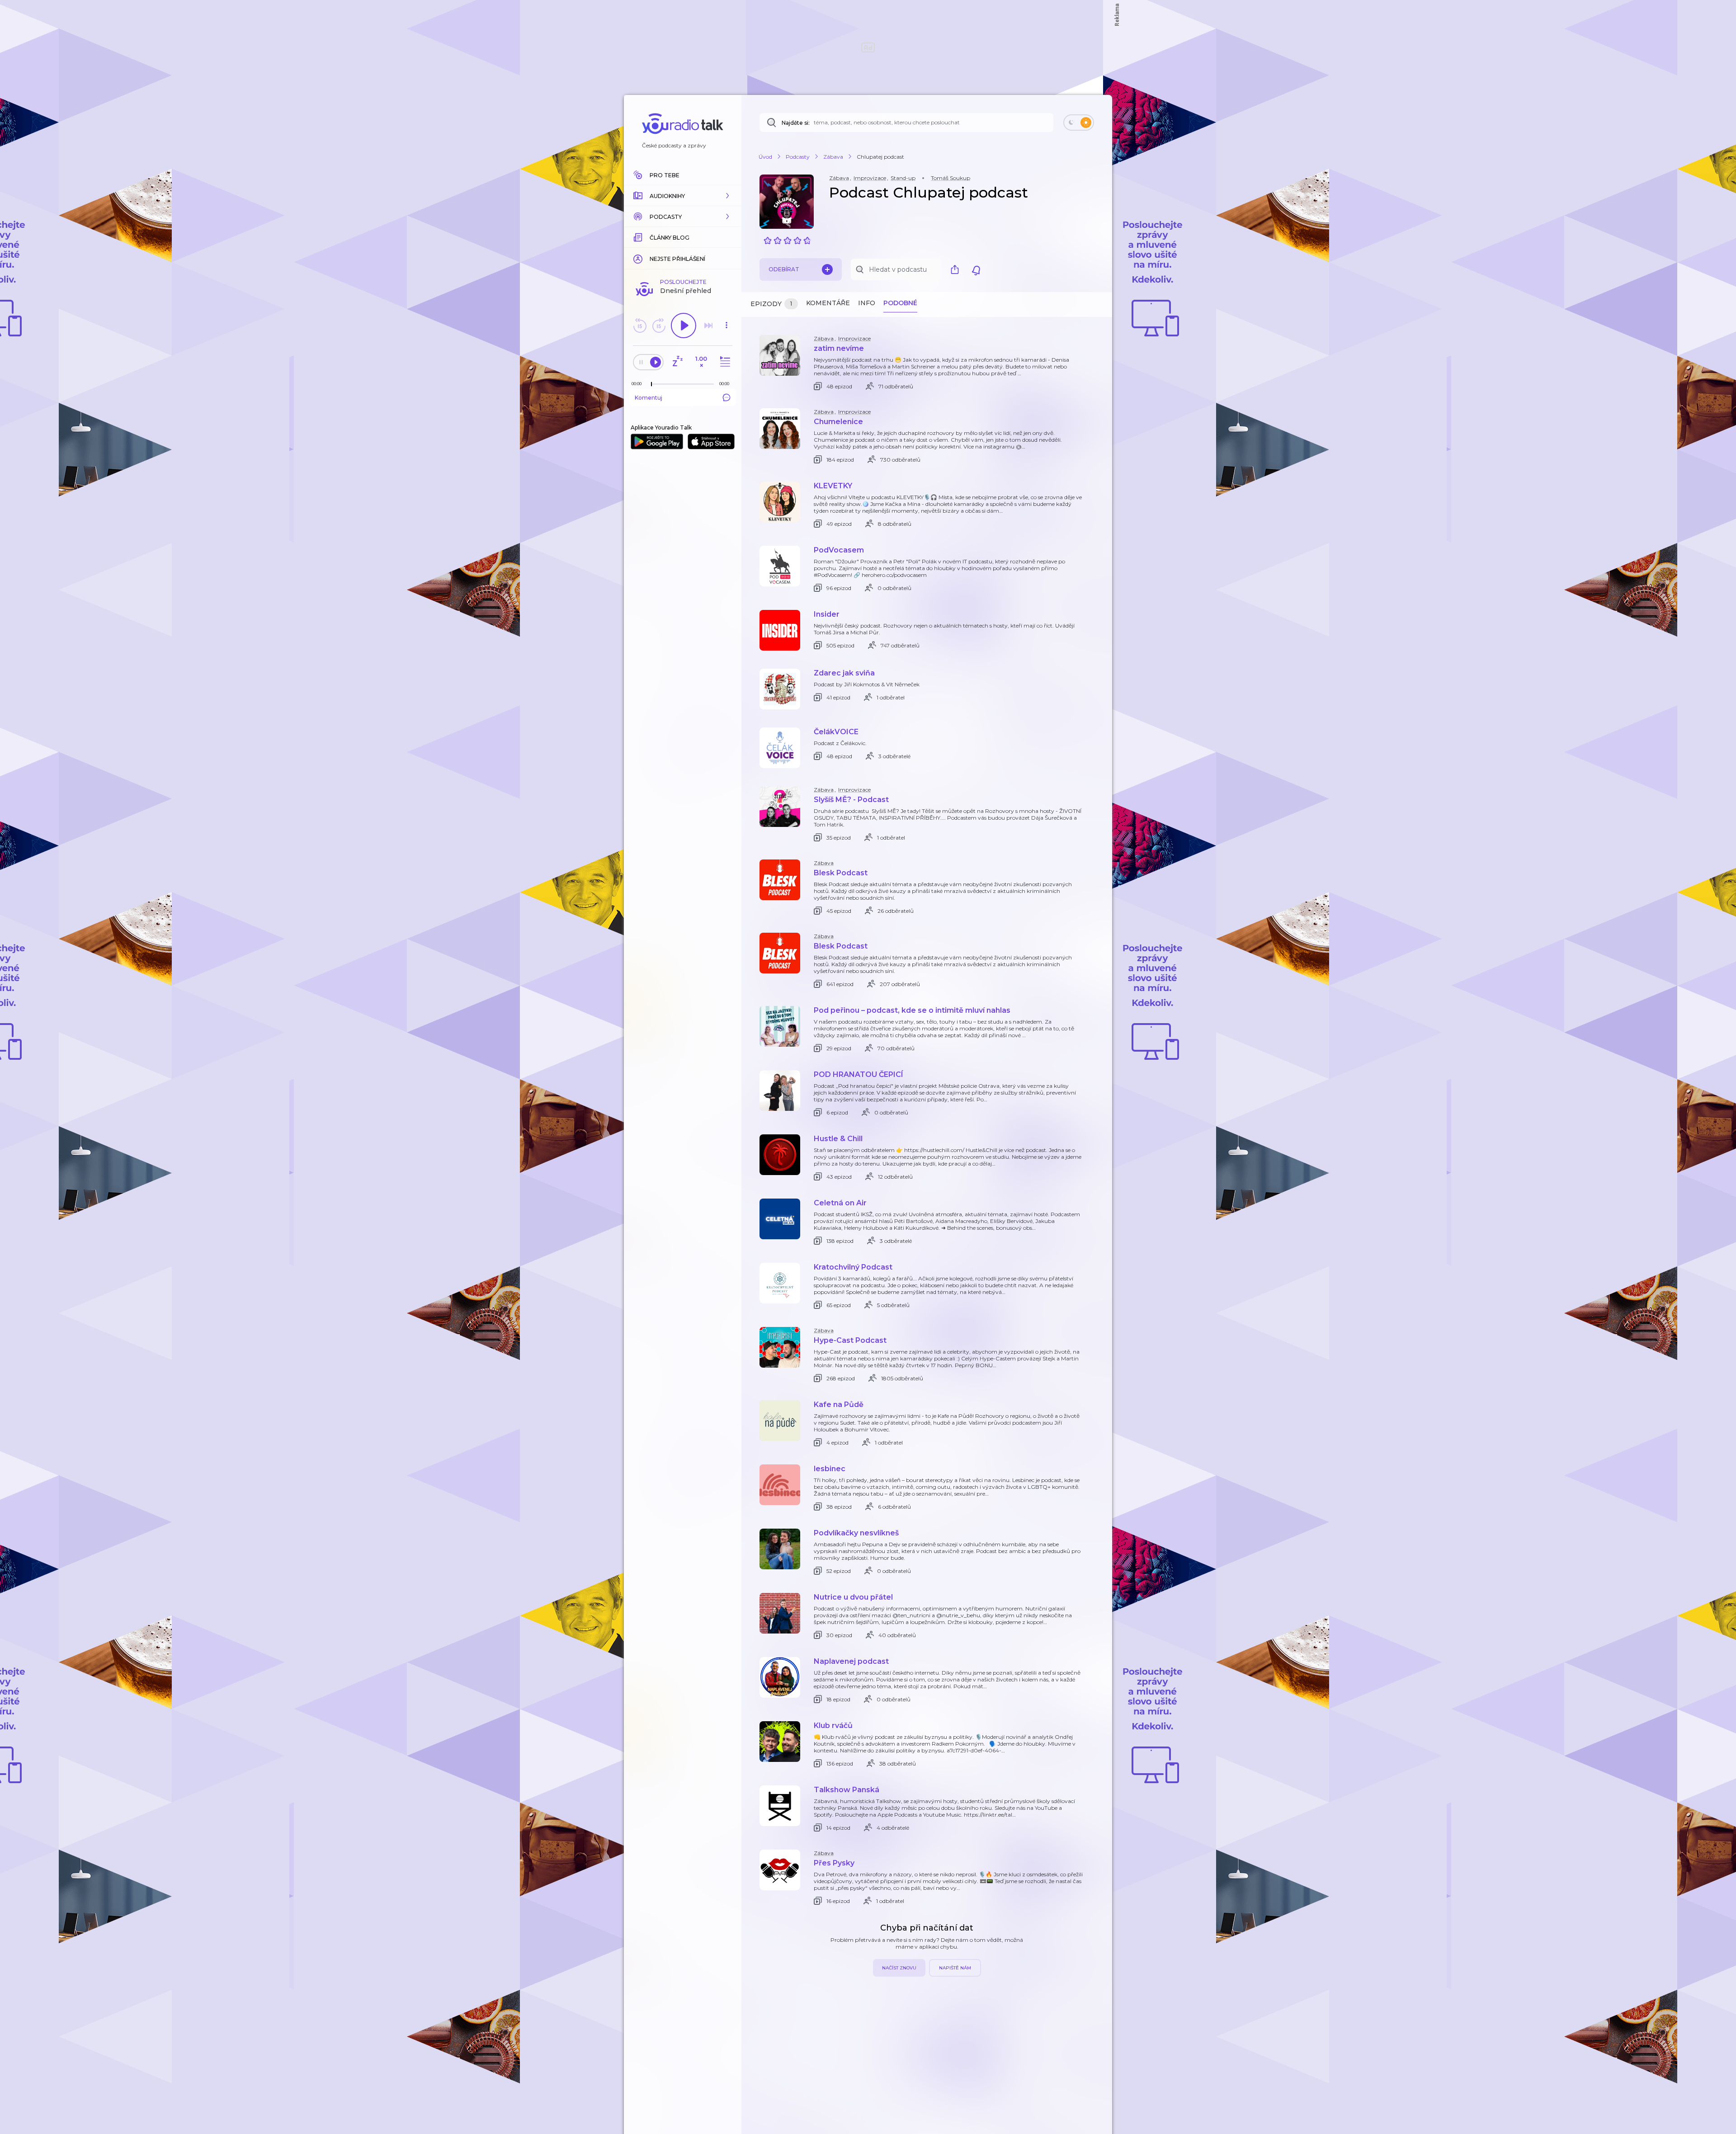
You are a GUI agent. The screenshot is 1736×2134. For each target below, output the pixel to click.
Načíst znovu (899, 1968)
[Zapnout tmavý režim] (1079, 123)
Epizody (771, 304)
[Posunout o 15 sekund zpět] (640, 326)
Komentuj (649, 398)
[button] (683, 196)
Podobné (900, 303)
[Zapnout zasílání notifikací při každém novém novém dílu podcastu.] (976, 269)
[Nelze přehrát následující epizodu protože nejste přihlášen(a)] (708, 326)
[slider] (651, 384)
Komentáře (828, 303)
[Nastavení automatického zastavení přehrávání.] (677, 362)
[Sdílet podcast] (957, 269)
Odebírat (784, 269)
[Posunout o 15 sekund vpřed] (659, 326)
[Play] (684, 326)
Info (867, 303)
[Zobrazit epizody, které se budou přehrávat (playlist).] (724, 362)
